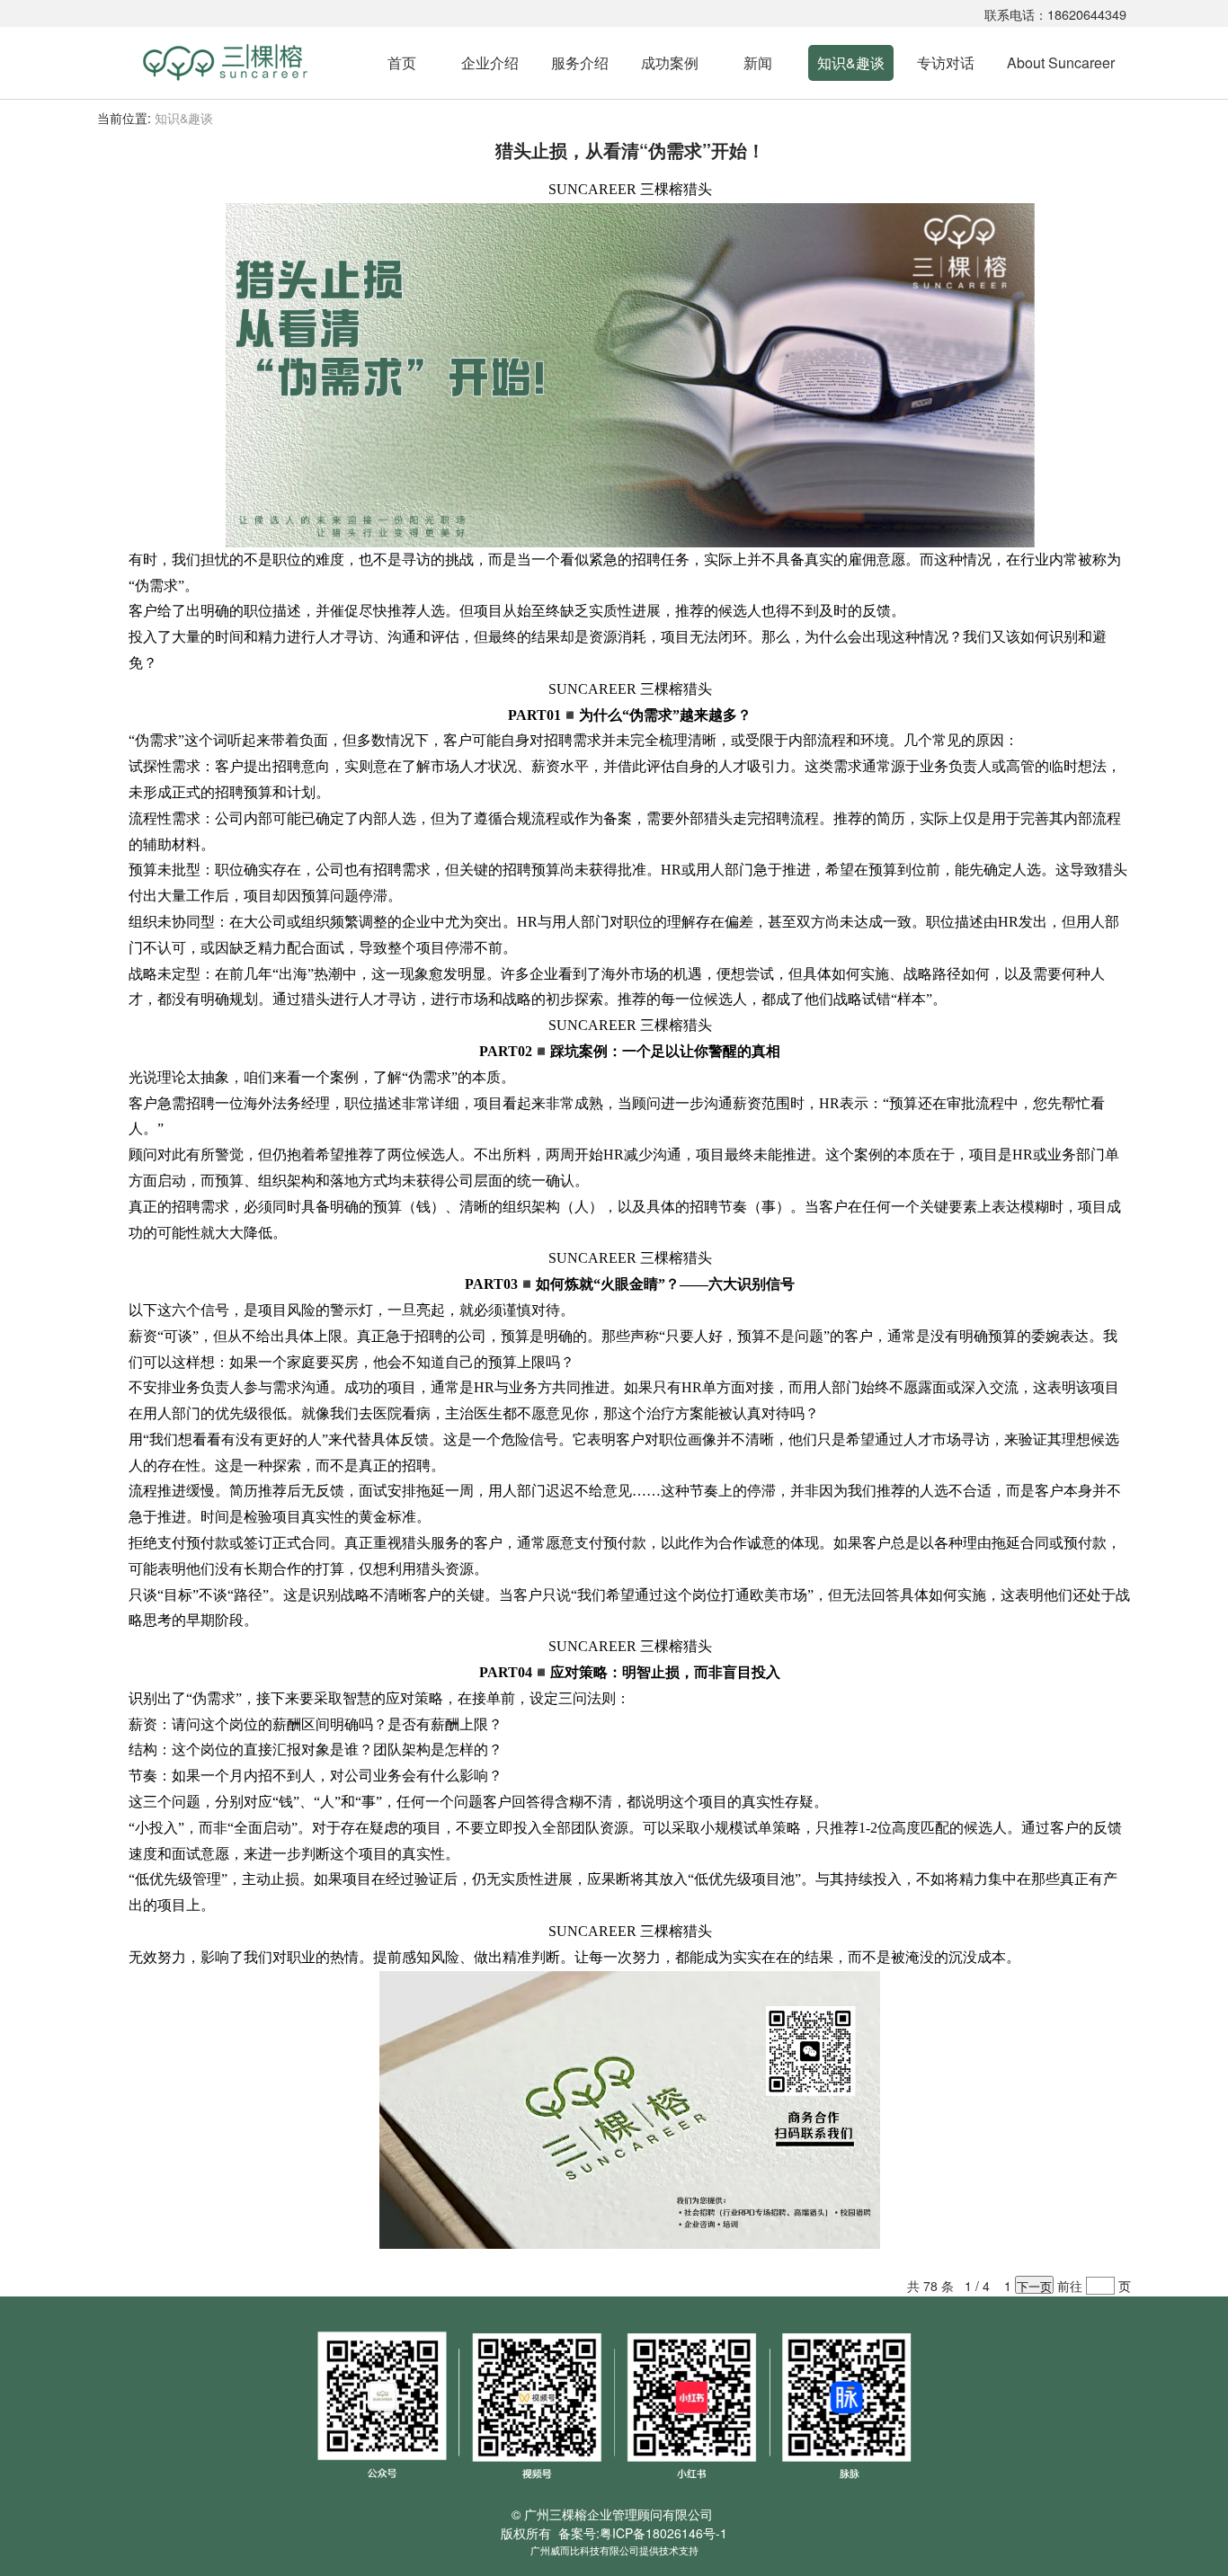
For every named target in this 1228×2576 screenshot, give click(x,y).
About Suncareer (1061, 62)
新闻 (758, 62)
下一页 (1034, 2286)
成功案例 (670, 62)
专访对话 (946, 62)
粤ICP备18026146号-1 (663, 2533)
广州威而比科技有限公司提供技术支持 (614, 2550)
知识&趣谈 (851, 62)
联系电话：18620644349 (1055, 14)
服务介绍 (580, 62)
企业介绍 (490, 62)
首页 (402, 62)
